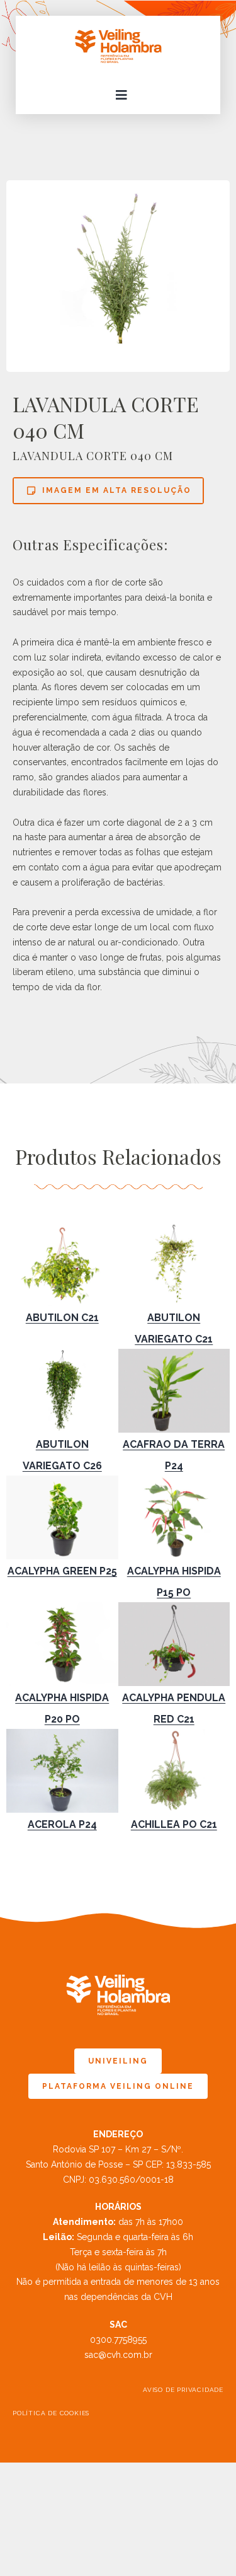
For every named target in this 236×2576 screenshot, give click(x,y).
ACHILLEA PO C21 (174, 1824)
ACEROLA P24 (62, 1824)
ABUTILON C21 (62, 1318)
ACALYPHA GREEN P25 (62, 1571)
